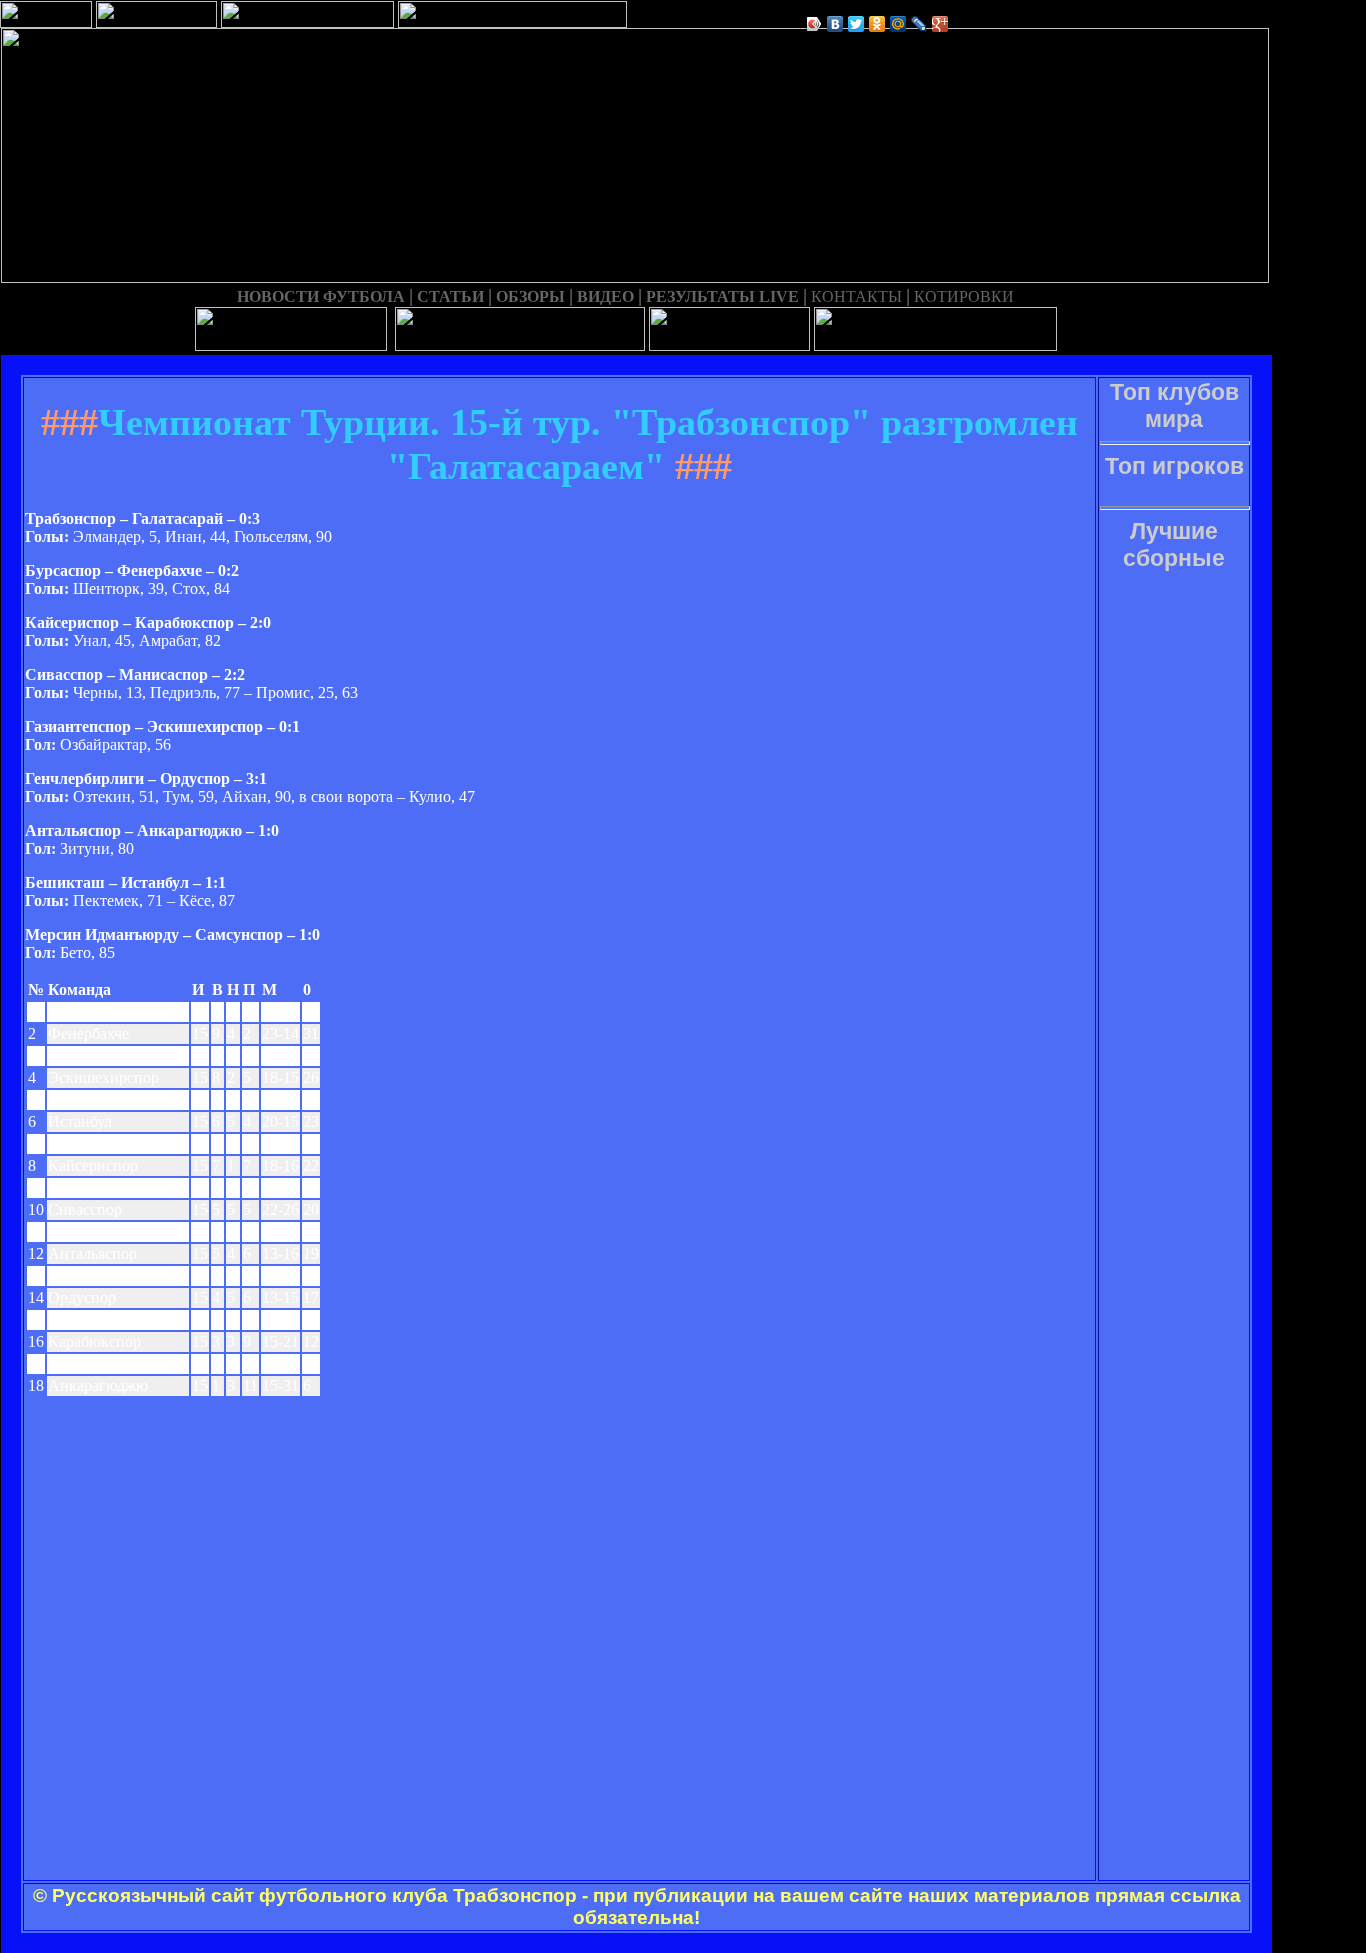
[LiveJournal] (919, 24)
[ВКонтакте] (835, 24)
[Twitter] (856, 24)
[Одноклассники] (877, 24)
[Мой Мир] (898, 24)
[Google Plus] (940, 24)
